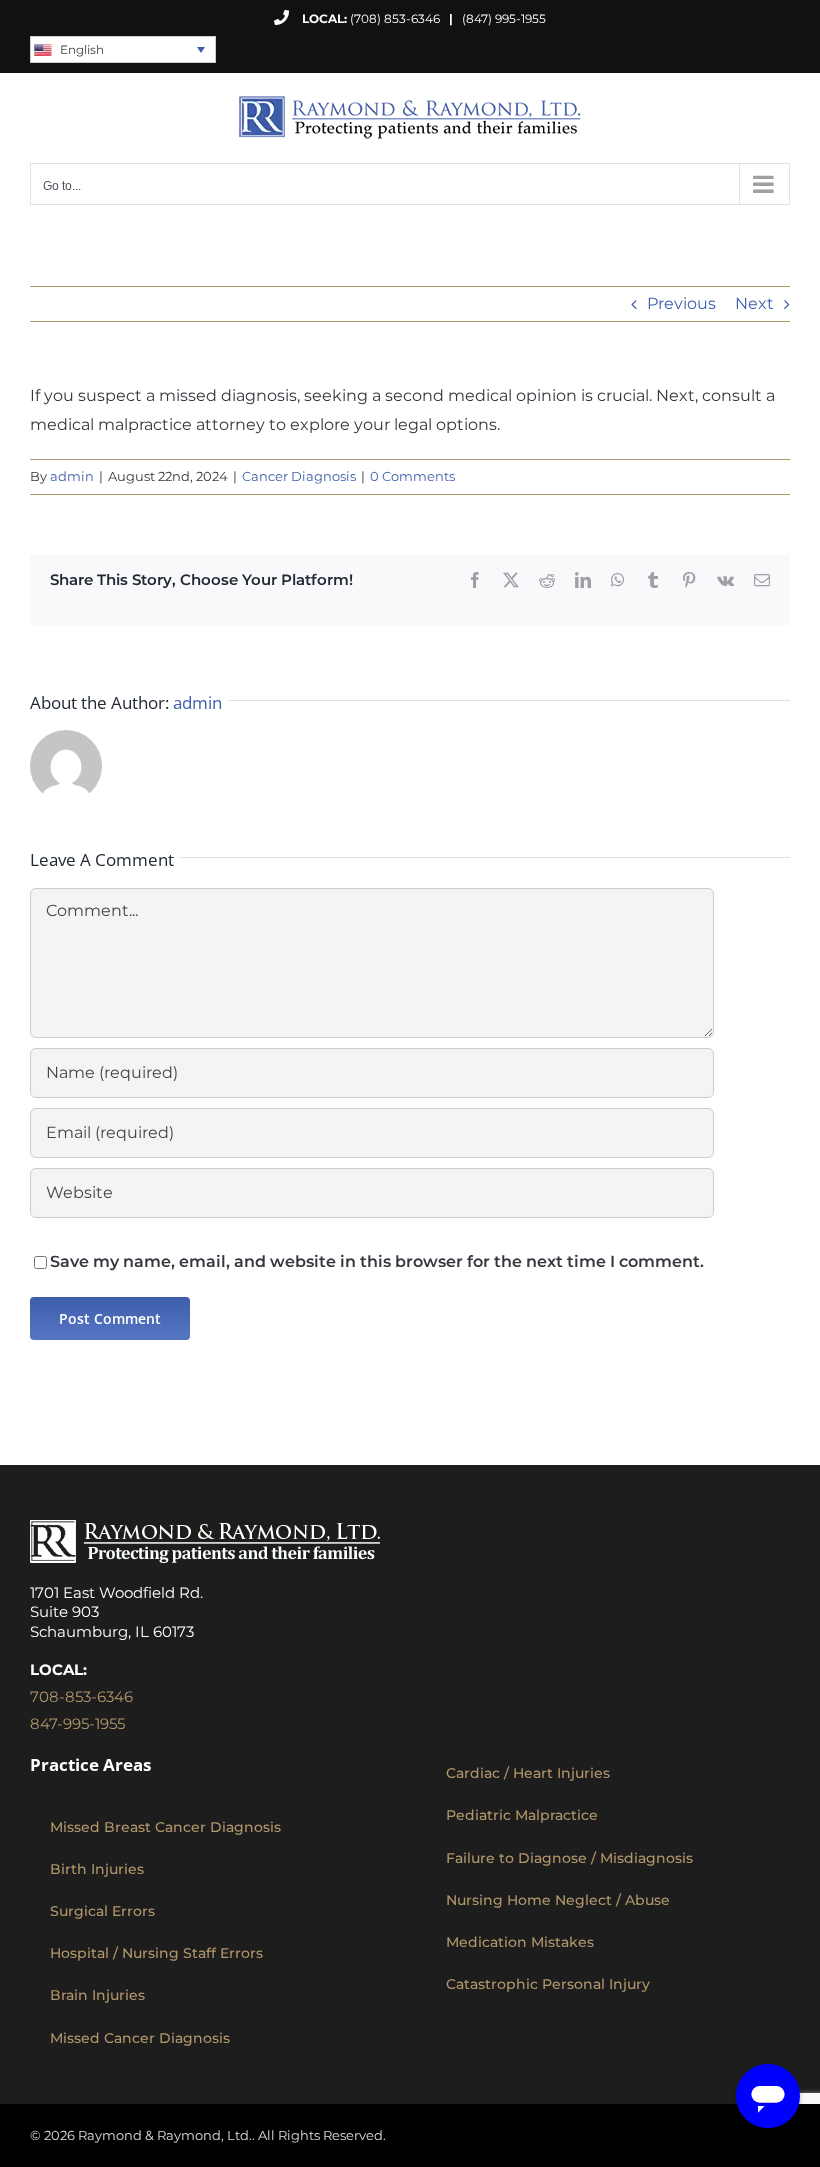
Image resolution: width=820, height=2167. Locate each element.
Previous (681, 303)
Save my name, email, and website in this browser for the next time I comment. (377, 1261)
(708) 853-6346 (395, 18)
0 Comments (412, 476)
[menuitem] (123, 49)
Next (754, 303)
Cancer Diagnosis (299, 476)
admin (72, 476)
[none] (123, 49)
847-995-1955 (77, 1723)
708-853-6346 (81, 1696)
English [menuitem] (82, 49)
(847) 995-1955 (497, 18)
